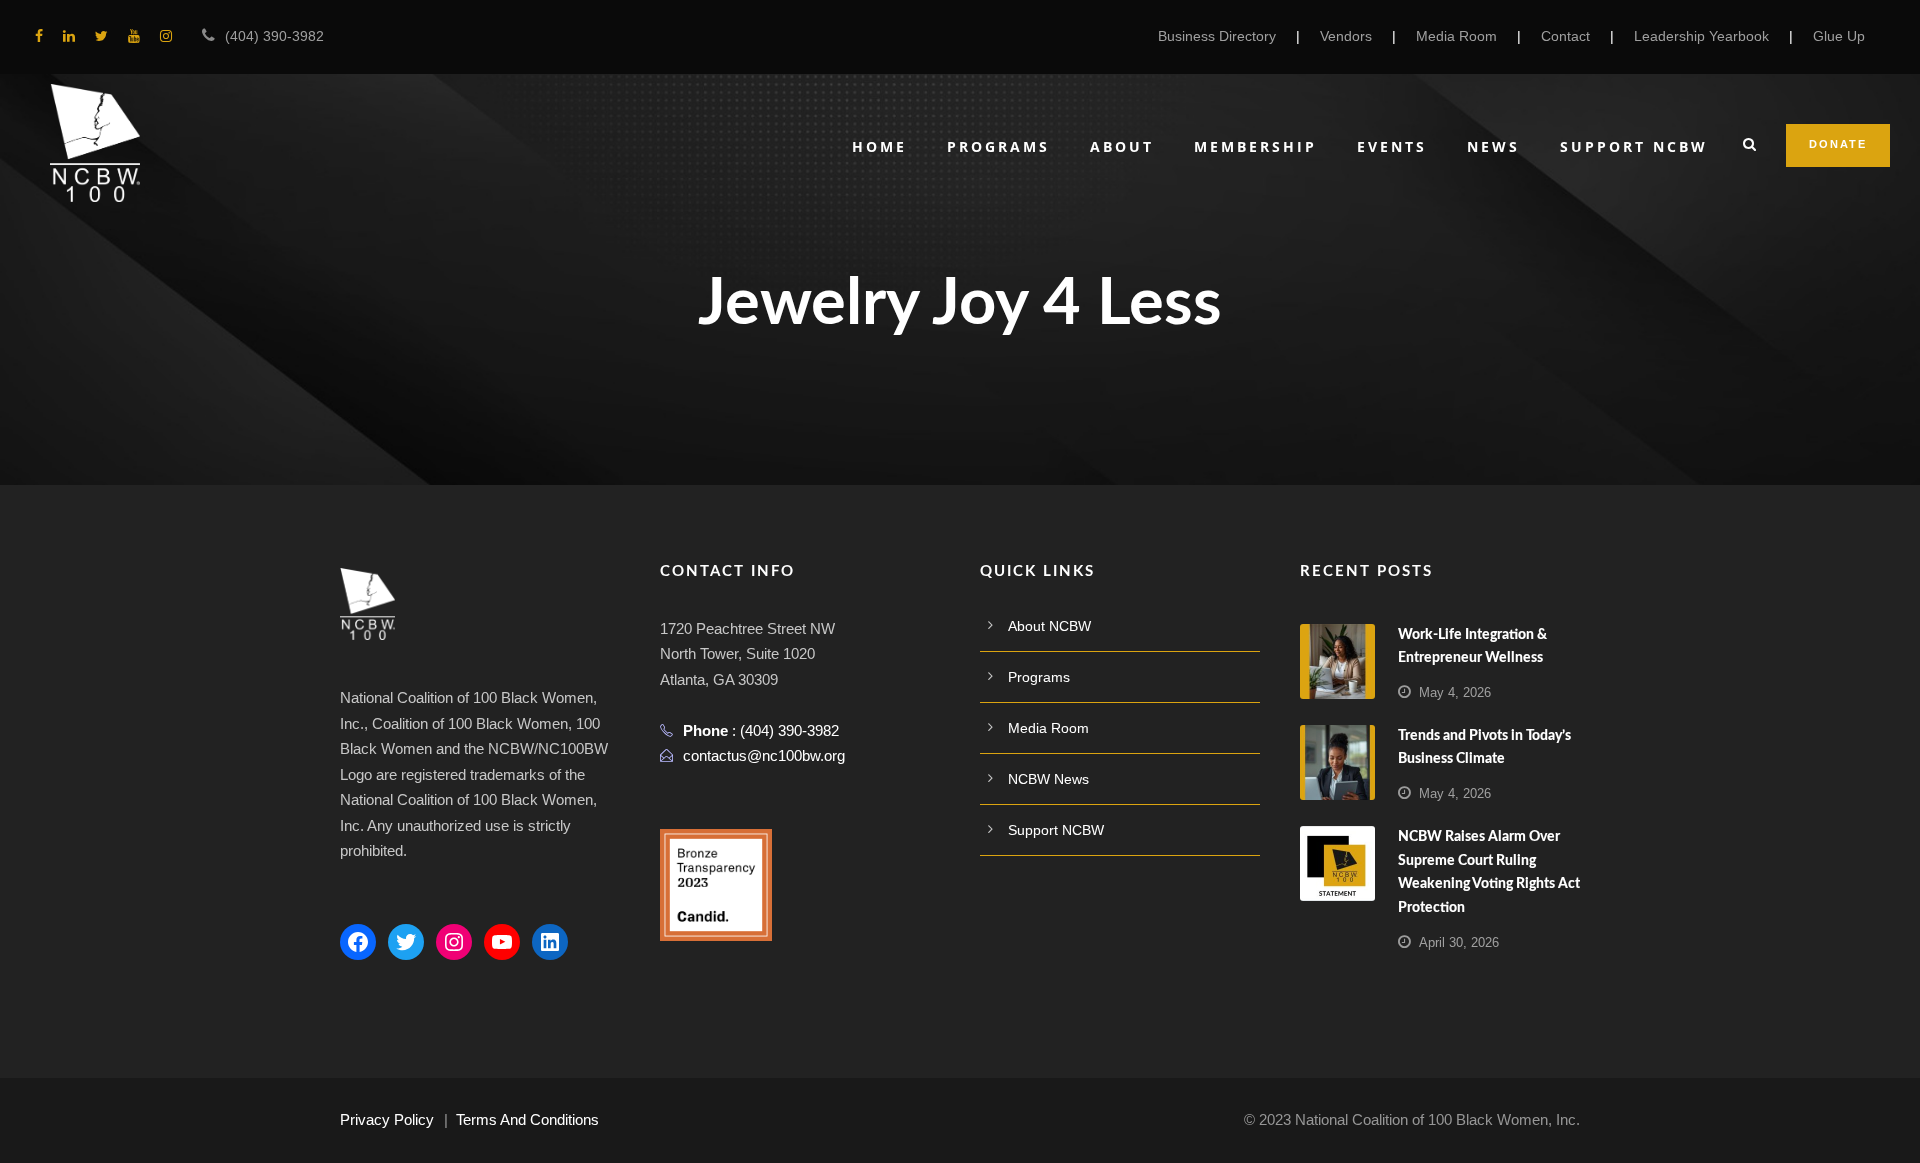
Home (879, 146)
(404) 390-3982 (274, 36)
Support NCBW (1634, 146)
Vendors (1346, 36)
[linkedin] (69, 36)
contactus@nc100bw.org (764, 755)
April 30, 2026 (1459, 942)
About (1122, 146)
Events (1392, 146)
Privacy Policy (387, 1119)
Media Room (1456, 36)
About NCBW (1049, 626)
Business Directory (1217, 36)
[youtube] (134, 36)
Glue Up (1839, 36)
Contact (1565, 36)
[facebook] (39, 36)
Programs (998, 146)
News (1493, 146)
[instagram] (166, 36)
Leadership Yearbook (1701, 36)
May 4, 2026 (1455, 692)
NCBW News (1048, 779)
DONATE (1838, 144)
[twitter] (101, 36)
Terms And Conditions (527, 1119)
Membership (1255, 146)
